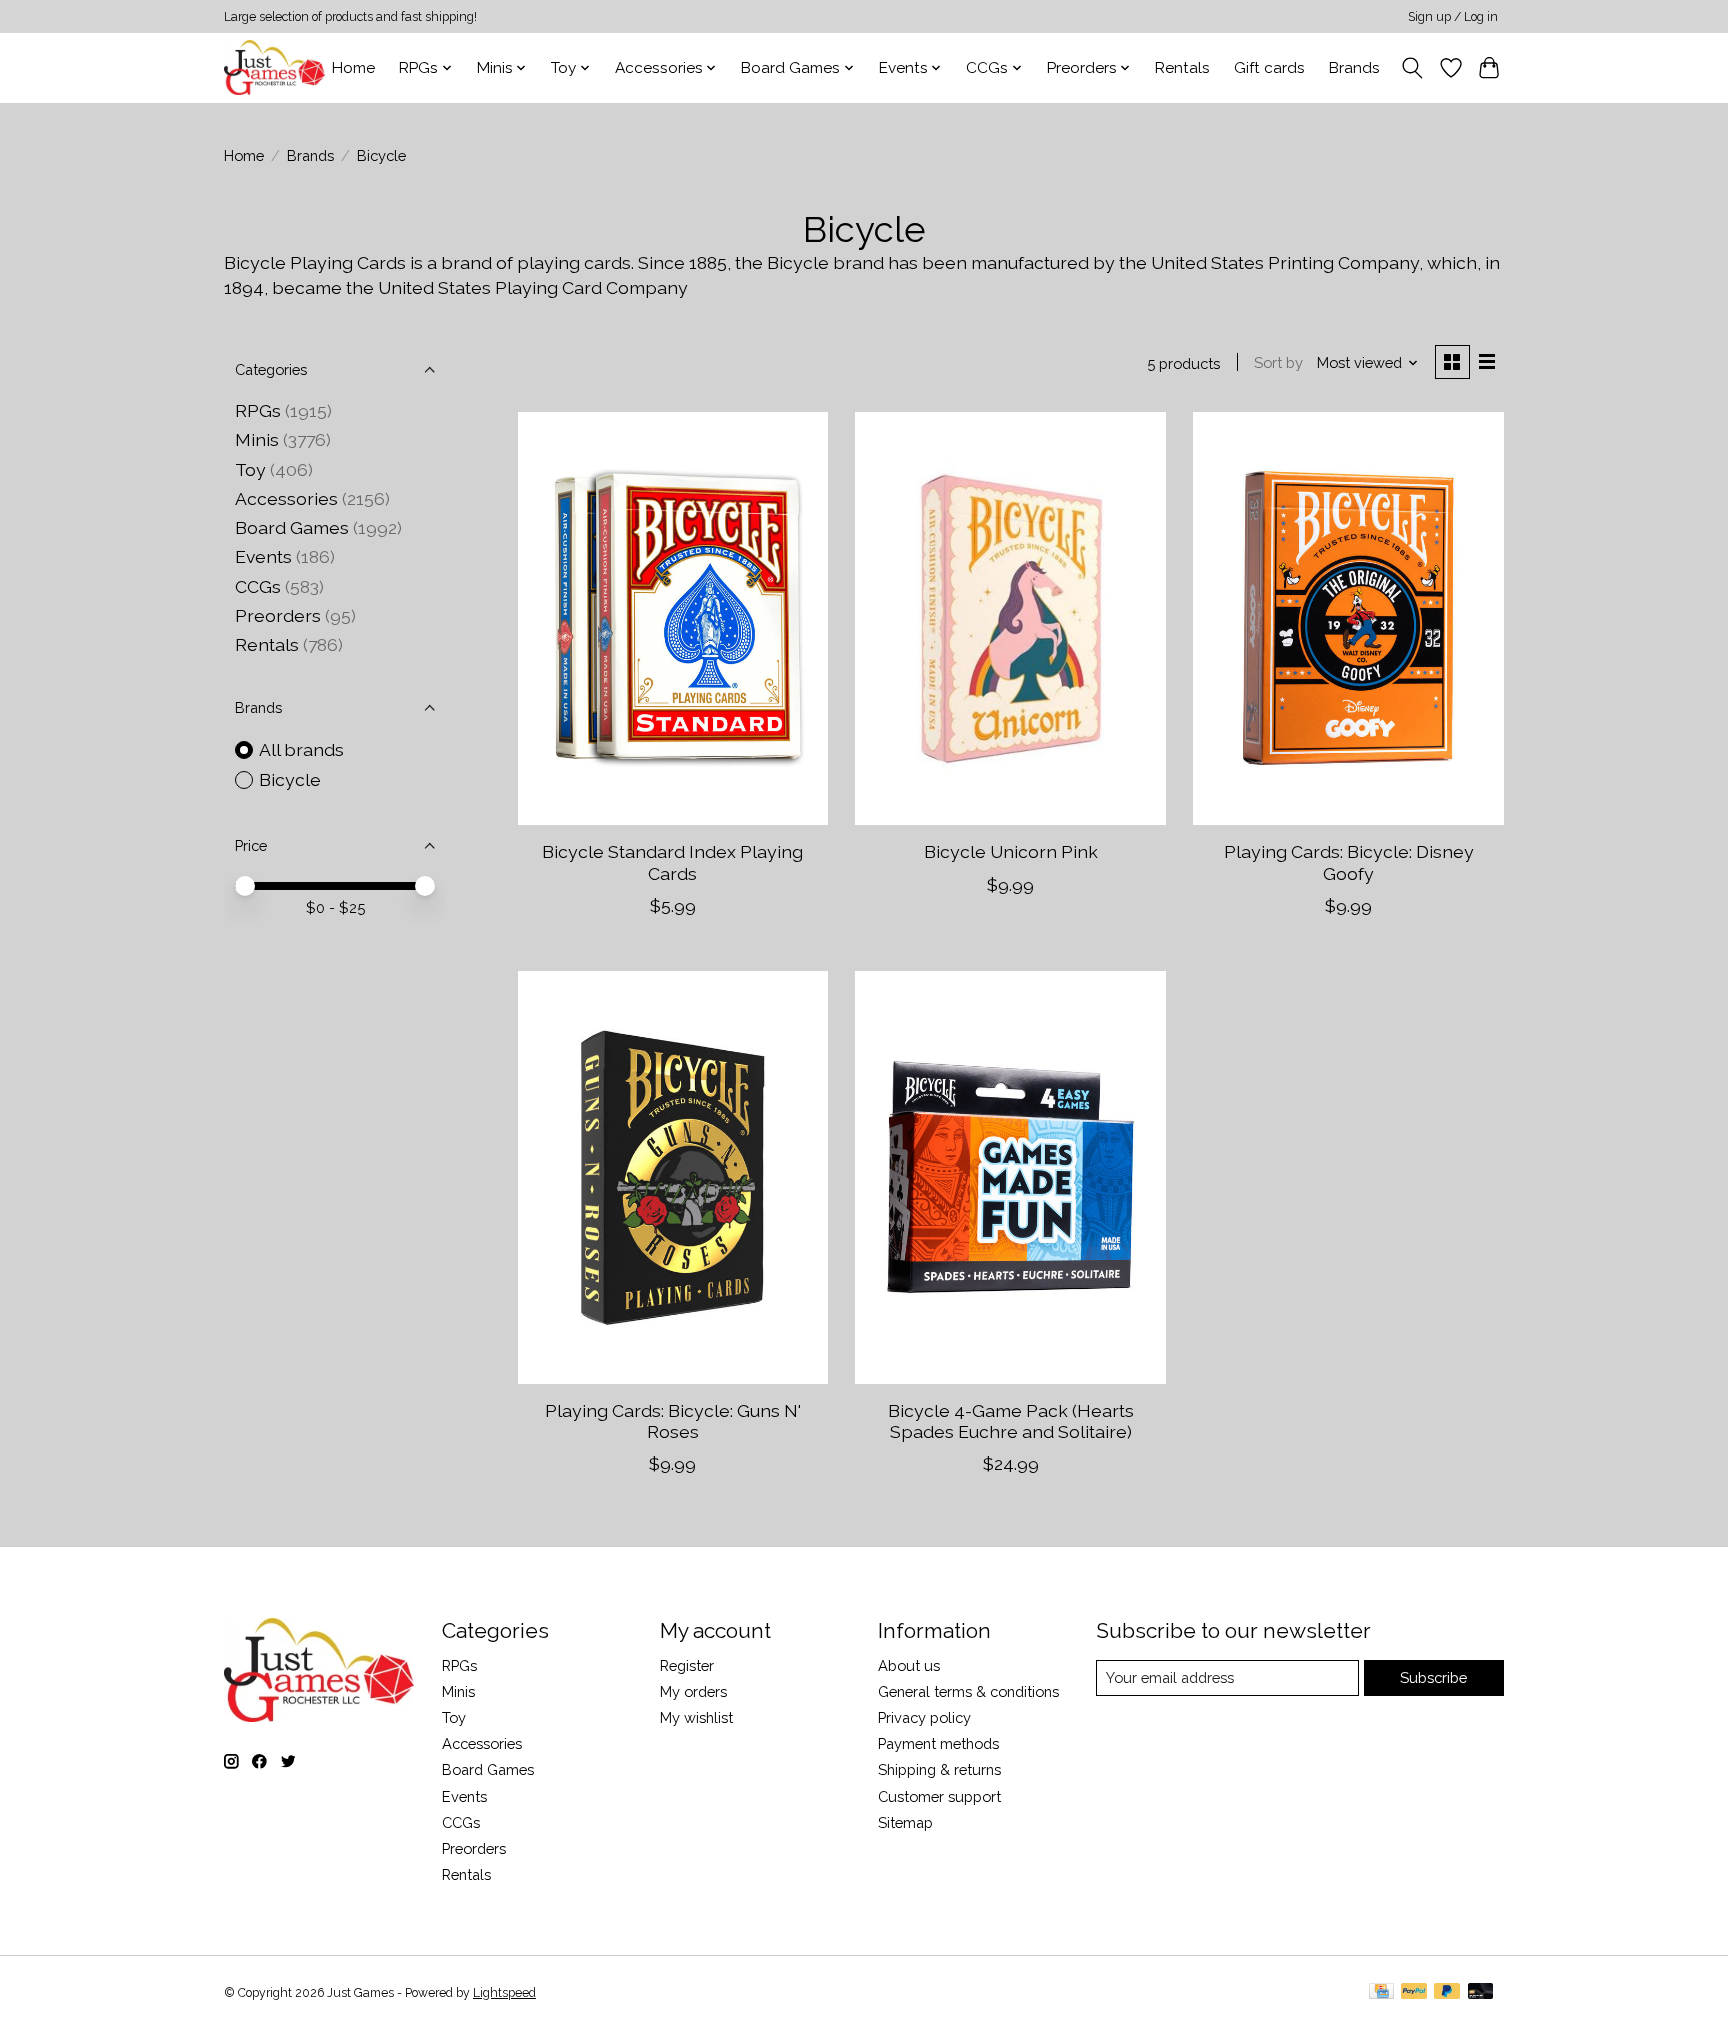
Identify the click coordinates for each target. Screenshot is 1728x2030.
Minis (257, 439)
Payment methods (938, 1743)
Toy (250, 469)
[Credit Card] (1381, 1992)
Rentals (1182, 68)
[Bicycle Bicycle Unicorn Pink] (1010, 618)
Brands (1354, 68)
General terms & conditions (968, 1691)
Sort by (1278, 362)
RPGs (258, 410)
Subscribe (1433, 1677)
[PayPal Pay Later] (1447, 1992)
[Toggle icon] (1412, 68)
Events (263, 556)
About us (909, 1665)
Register (687, 1665)
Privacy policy (924, 1717)
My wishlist (696, 1717)
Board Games (292, 527)
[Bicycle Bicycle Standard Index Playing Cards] (673, 618)
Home (353, 68)
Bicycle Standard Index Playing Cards (672, 862)
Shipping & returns (939, 1769)
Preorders (278, 615)
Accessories (286, 498)
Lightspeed (504, 1993)
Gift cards (1269, 68)
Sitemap (905, 1822)
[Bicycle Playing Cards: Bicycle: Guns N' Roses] (673, 1177)
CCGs (258, 586)
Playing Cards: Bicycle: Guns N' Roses (673, 1421)
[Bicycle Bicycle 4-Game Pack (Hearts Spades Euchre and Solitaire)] (1010, 1177)
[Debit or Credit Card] (1481, 1992)
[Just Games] (274, 67)
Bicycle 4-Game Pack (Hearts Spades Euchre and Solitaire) (1011, 1421)
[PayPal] (1414, 1992)
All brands (301, 749)
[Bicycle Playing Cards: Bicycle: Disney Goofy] (1348, 618)
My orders (693, 1691)
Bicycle (290, 779)
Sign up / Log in (1453, 17)
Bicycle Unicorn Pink (1011, 851)
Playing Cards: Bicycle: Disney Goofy (1349, 862)
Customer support (939, 1796)
